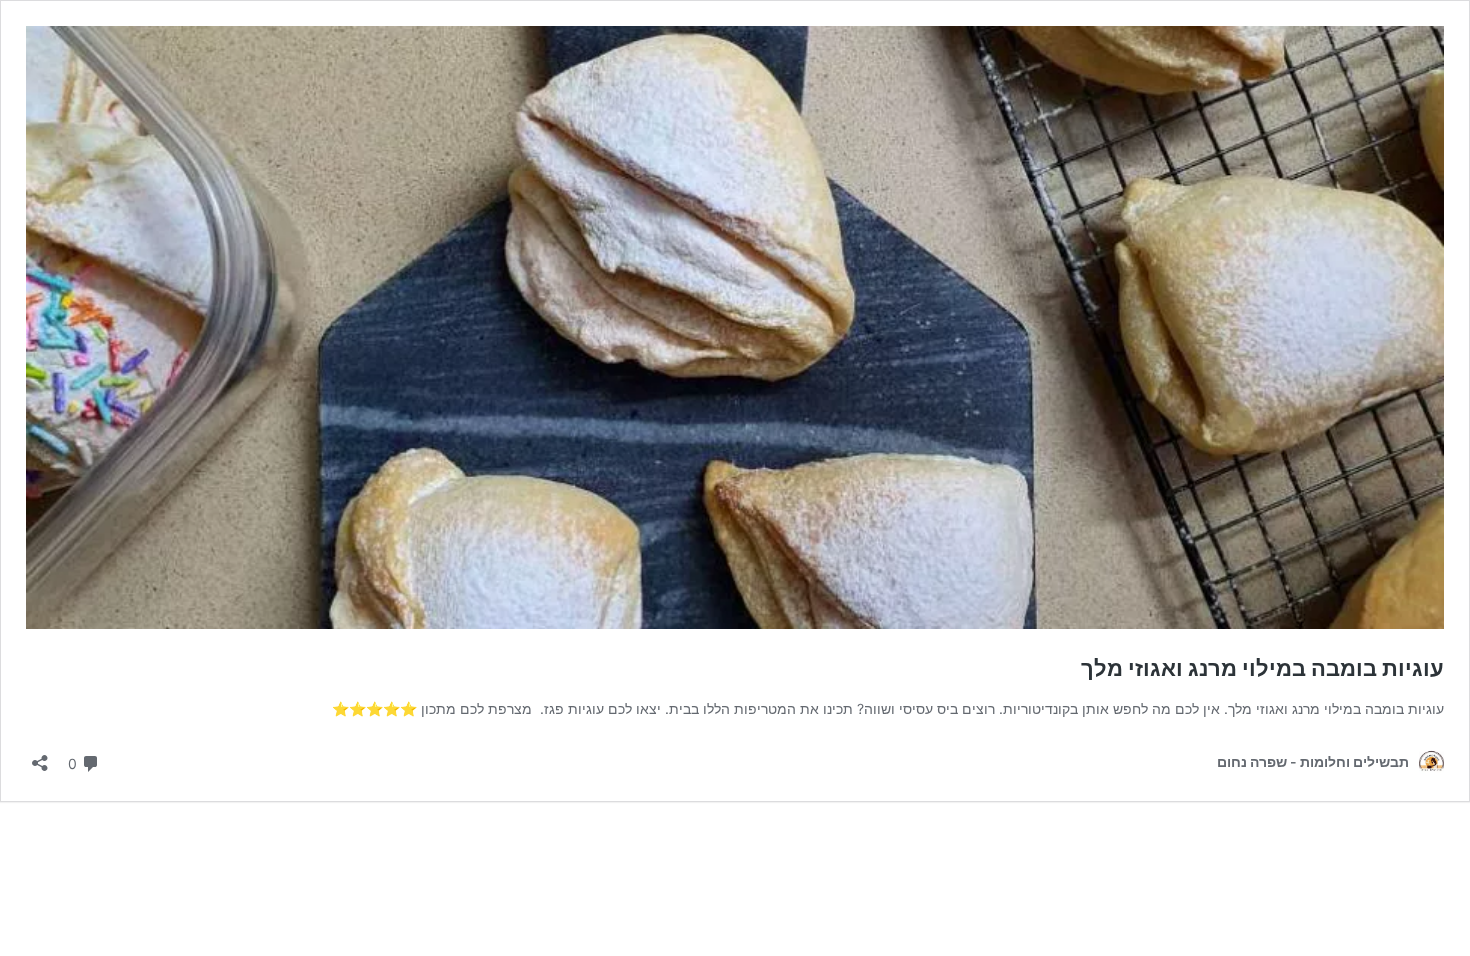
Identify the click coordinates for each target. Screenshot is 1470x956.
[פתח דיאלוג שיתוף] (40, 756)
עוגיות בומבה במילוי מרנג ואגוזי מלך (1262, 668)
